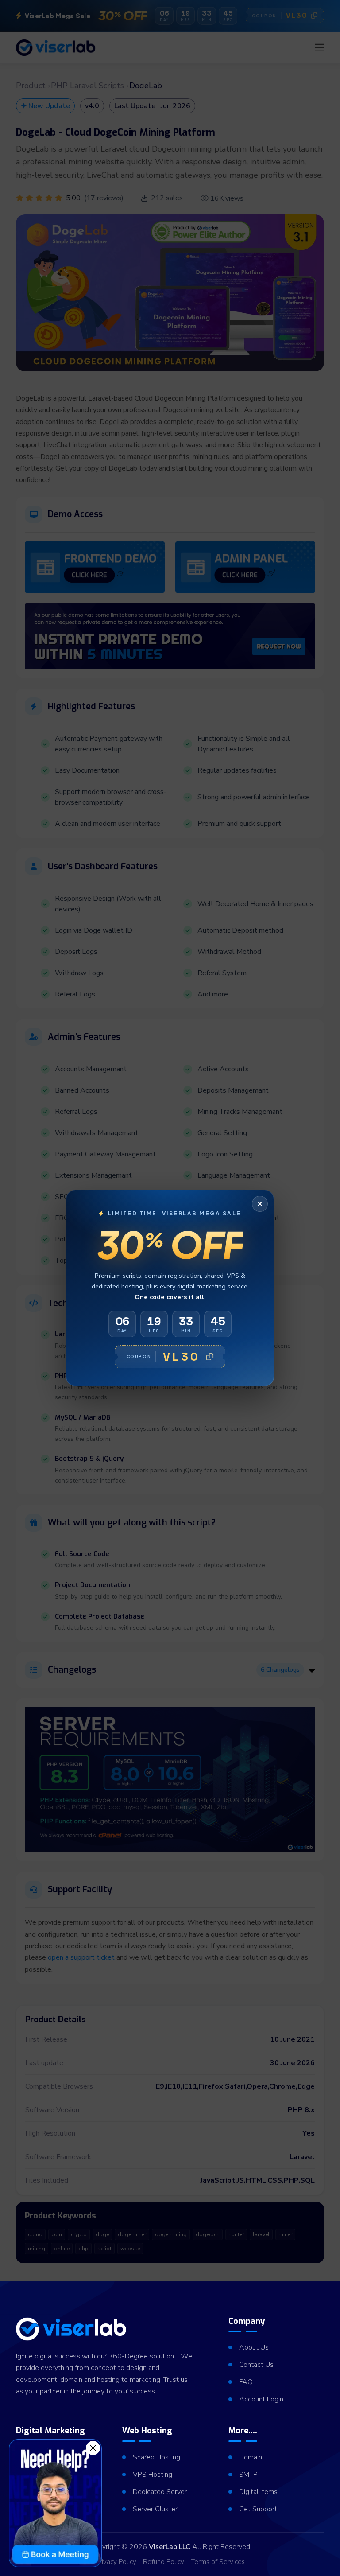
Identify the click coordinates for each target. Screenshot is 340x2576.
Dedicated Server (160, 2492)
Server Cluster (155, 2509)
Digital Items (258, 2492)
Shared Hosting (156, 2457)
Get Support (258, 2509)
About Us (254, 2347)
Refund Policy (164, 2562)
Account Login (261, 2399)
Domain (251, 2457)
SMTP (248, 2475)
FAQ (246, 2382)
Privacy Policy (116, 2562)
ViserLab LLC (170, 2547)
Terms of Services (218, 2562)
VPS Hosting (153, 2475)
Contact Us (256, 2365)
